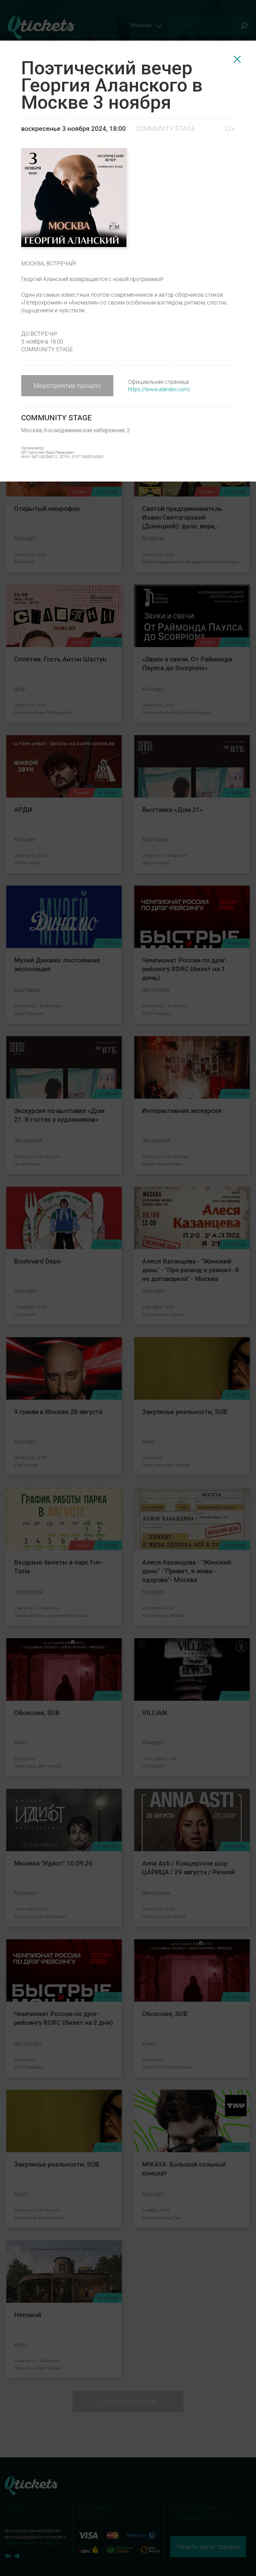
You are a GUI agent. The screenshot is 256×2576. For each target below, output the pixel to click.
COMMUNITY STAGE (165, 129)
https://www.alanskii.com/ (159, 389)
